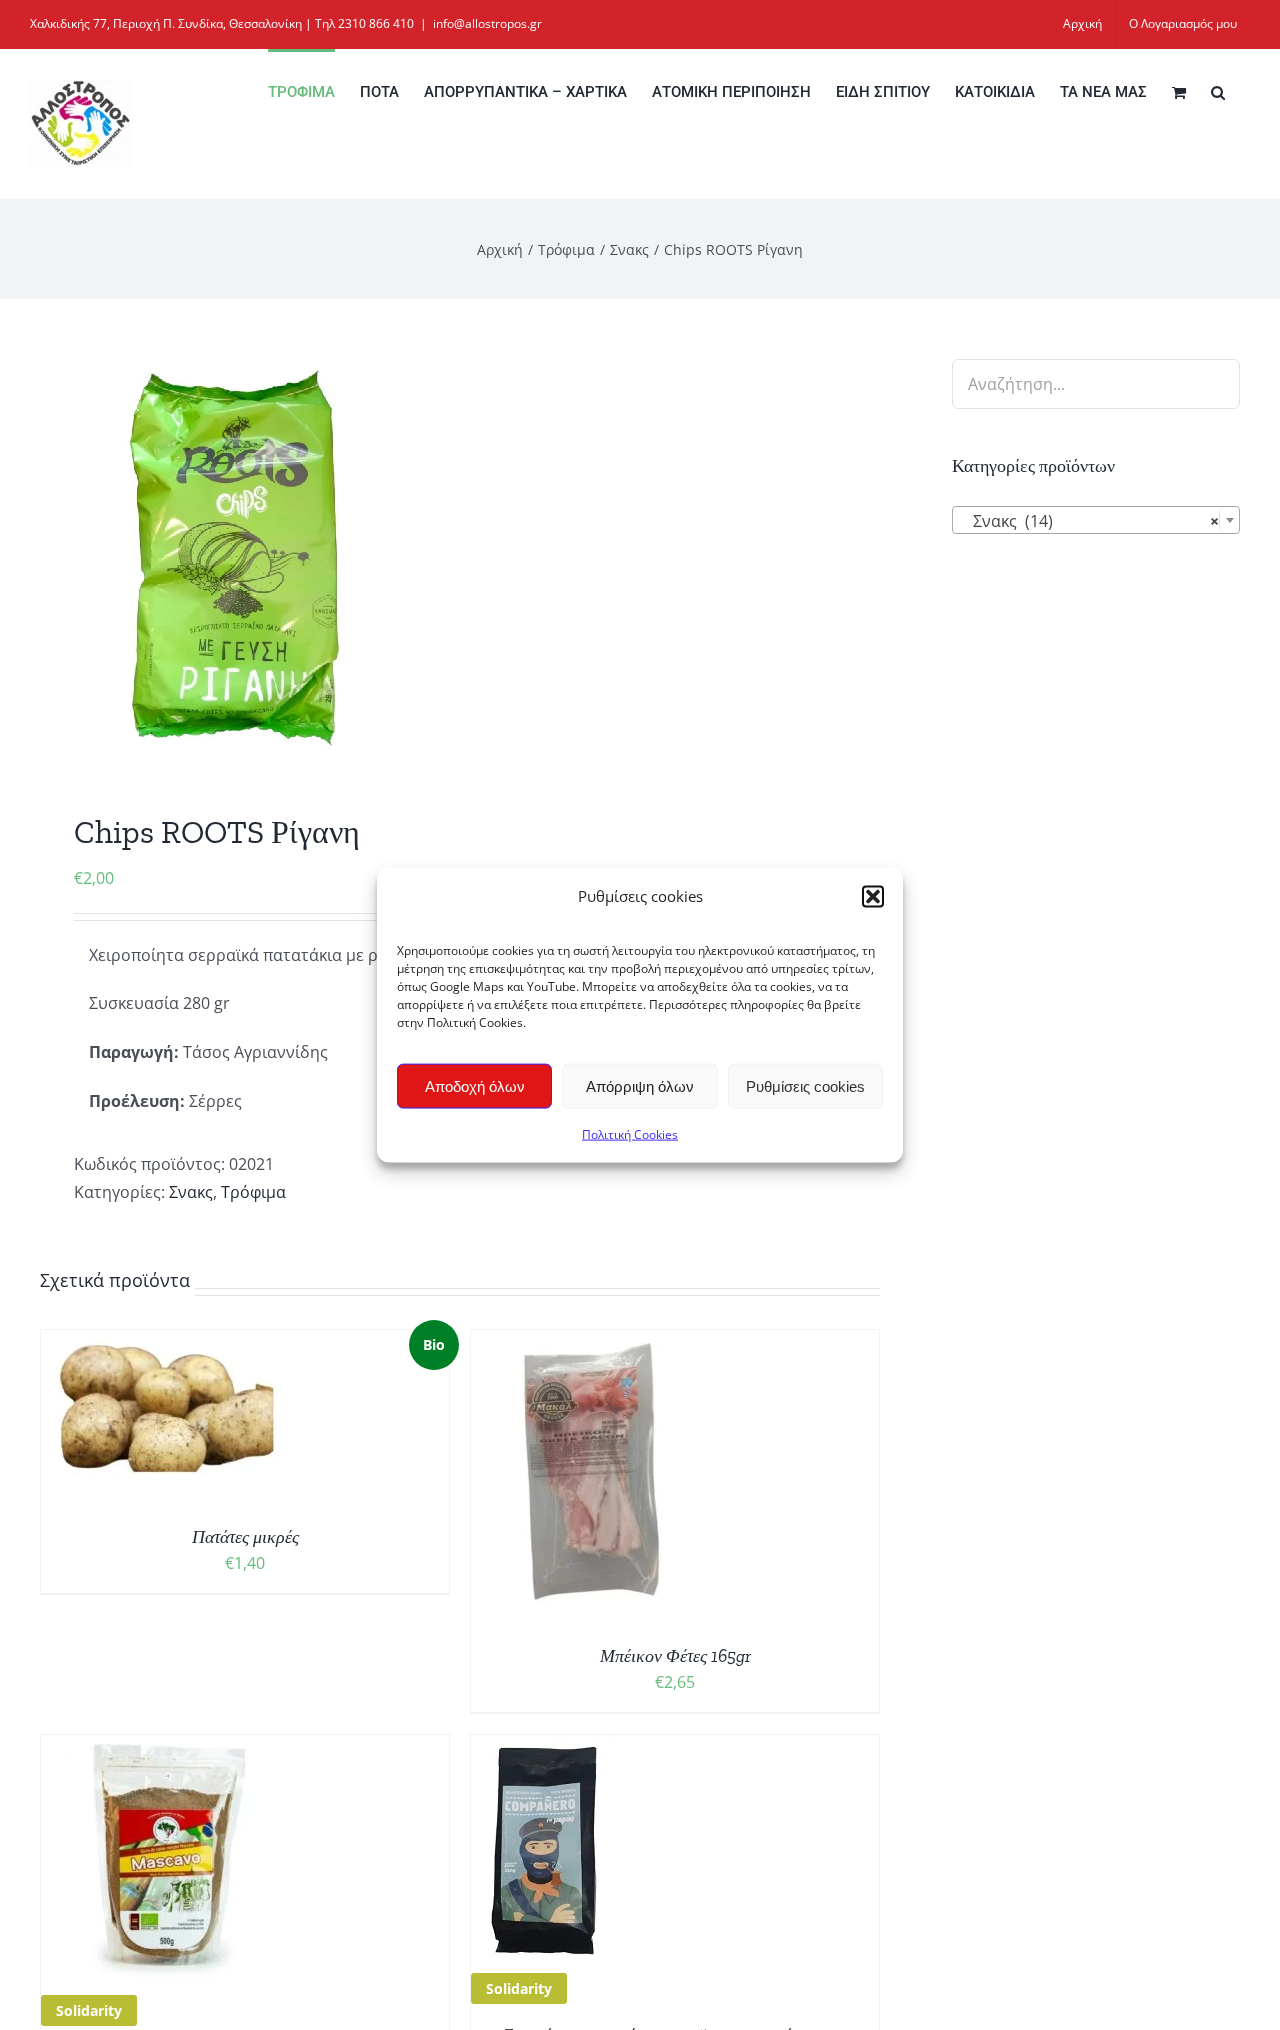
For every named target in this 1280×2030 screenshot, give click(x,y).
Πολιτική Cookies (630, 1134)
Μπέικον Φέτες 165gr (675, 1656)
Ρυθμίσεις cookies (805, 1085)
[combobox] (1096, 520)
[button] (873, 896)
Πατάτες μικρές (245, 1537)
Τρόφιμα (253, 1192)
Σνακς (191, 1192)
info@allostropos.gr (487, 23)
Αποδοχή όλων (475, 1085)
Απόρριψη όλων (640, 1085)
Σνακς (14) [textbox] (1090, 521)
